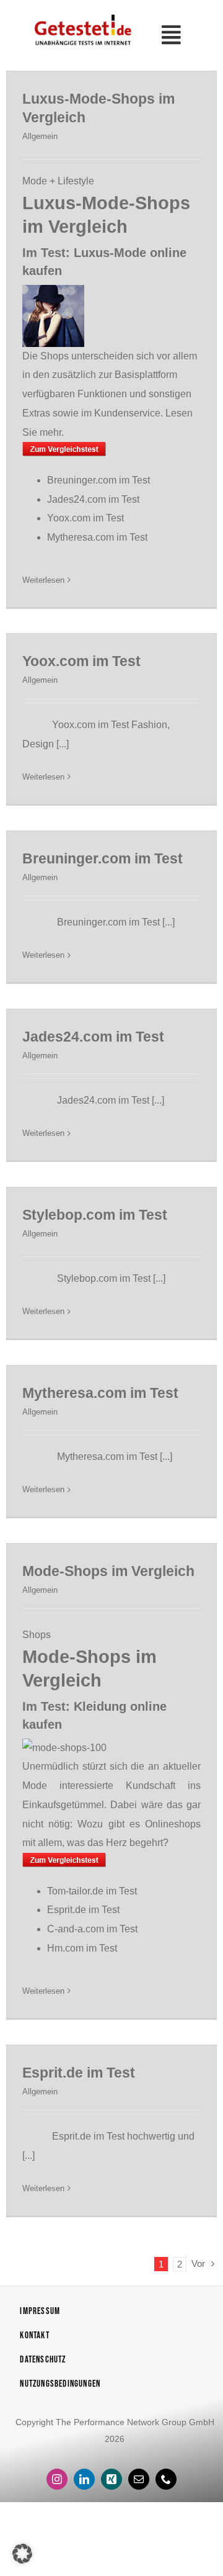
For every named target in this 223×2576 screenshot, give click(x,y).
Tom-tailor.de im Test (92, 1891)
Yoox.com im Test (85, 518)
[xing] (111, 2479)
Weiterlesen (43, 580)
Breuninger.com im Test (98, 480)
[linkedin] (84, 2479)
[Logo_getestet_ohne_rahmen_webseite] (81, 15)
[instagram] (57, 2479)
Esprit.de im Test (83, 1910)
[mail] (139, 2479)
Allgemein (40, 136)
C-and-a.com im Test (92, 1929)
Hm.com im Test (82, 1948)
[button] (22, 2554)
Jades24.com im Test (93, 499)
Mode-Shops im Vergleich (108, 1571)
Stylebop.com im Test (95, 1215)
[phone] (166, 2479)
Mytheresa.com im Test (97, 537)
